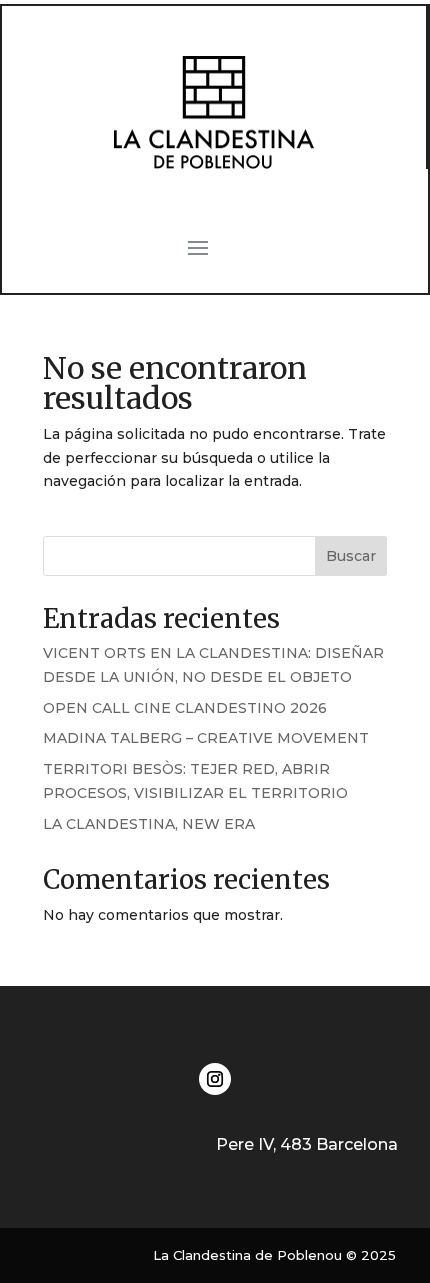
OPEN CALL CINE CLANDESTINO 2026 (185, 708)
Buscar (351, 556)
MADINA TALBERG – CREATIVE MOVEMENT (206, 738)
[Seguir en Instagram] (215, 1079)
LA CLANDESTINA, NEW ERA (149, 824)
